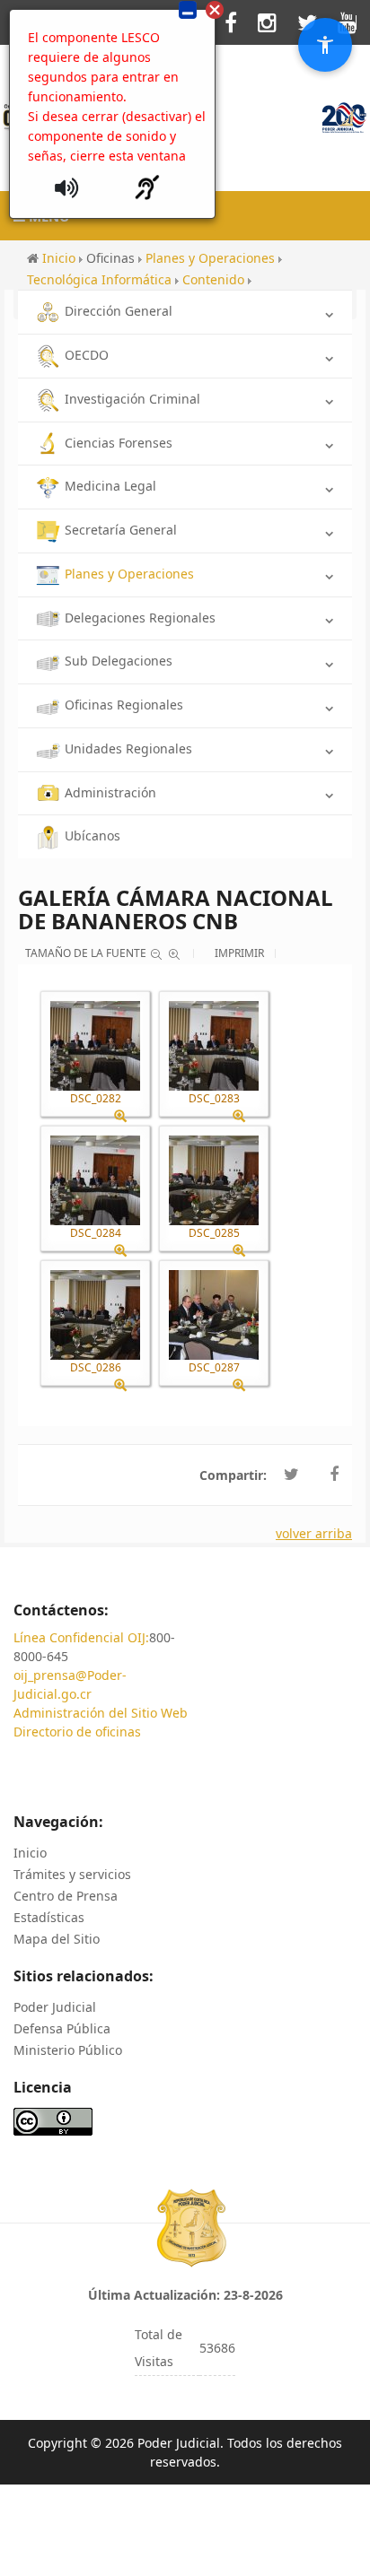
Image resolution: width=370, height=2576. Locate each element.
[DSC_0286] (95, 1315)
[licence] (53, 2120)
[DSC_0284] (95, 1180)
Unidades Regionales (128, 748)
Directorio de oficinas (77, 1732)
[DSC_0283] (214, 1046)
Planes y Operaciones (129, 574)
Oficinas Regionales (124, 705)
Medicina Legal (110, 486)
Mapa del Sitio (57, 1939)
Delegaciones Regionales (140, 618)
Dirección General (119, 311)
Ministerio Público (68, 2050)
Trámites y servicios (72, 1874)
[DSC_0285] (214, 1180)
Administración (110, 792)
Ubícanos (92, 835)
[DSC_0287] (214, 1315)
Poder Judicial (55, 2007)
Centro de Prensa (66, 1896)
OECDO (87, 355)
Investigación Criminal (132, 399)
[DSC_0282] (95, 1046)
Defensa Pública (62, 2028)
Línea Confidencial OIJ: (81, 1637)
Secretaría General (121, 530)
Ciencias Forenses (119, 443)
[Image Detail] (127, 1116)
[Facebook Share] (334, 1475)
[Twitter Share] (291, 1475)
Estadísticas (49, 1917)
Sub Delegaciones (119, 661)
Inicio (30, 1853)
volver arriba (314, 1533)
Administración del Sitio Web (101, 1713)
